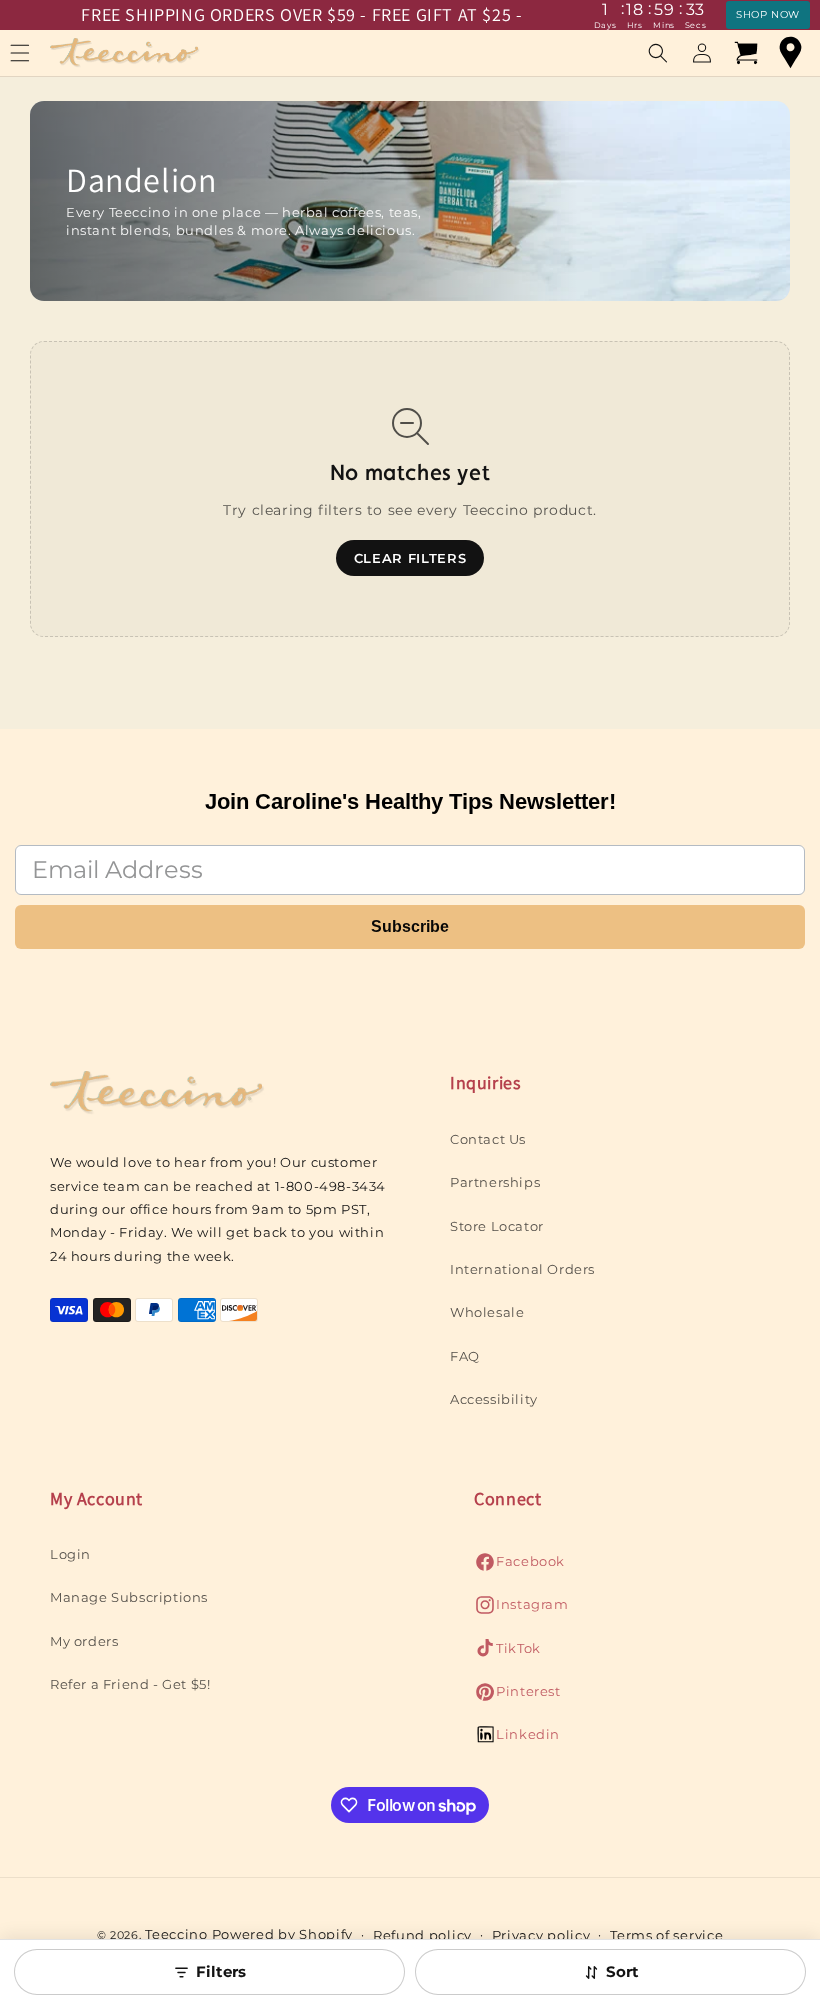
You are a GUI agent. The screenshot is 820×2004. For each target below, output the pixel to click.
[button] (658, 53)
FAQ (465, 1356)
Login (70, 1554)
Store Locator (497, 1226)
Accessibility (494, 1399)
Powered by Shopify (283, 1934)
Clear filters (410, 558)
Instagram (521, 1609)
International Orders (522, 1269)
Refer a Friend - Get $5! (130, 1684)
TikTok (507, 1653)
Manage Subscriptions (129, 1597)
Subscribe (410, 926)
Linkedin (517, 1739)
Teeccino (176, 1934)
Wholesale (487, 1312)
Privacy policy (541, 1935)
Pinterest (517, 1696)
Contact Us (488, 1139)
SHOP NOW (768, 14)
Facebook (519, 1566)
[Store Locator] (790, 53)
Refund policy (422, 1935)
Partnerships (495, 1182)
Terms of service (666, 1935)
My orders (84, 1641)
